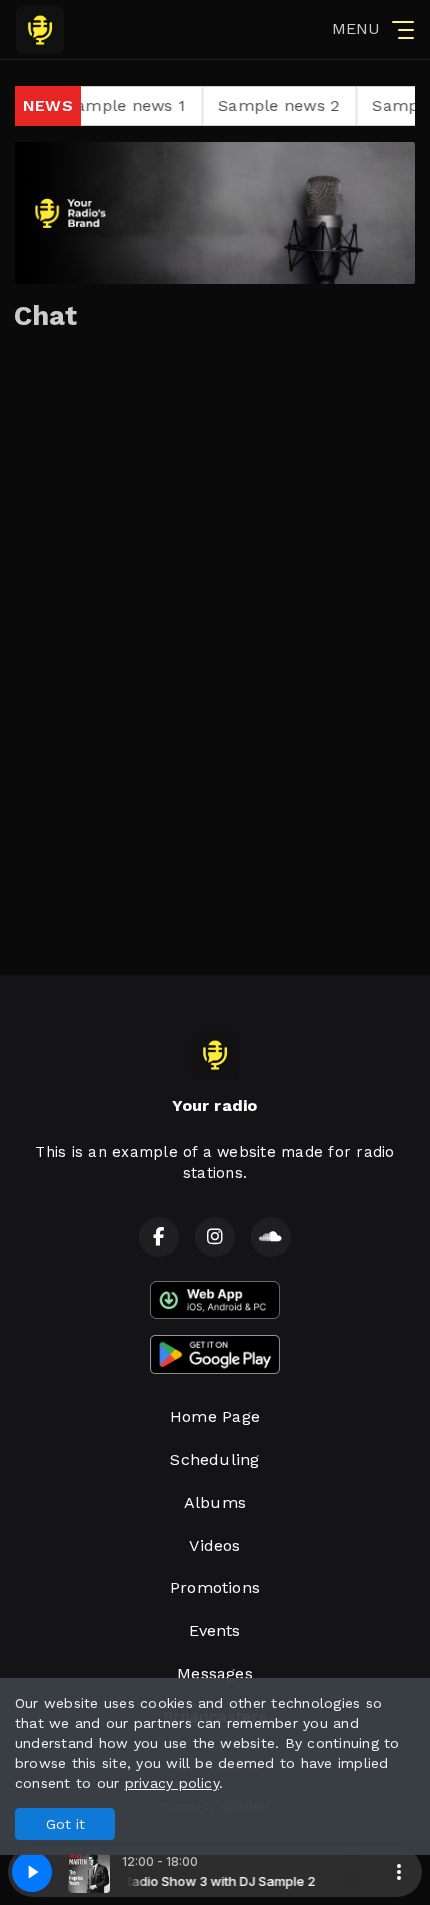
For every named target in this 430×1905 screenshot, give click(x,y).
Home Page (215, 1416)
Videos (214, 1545)
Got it (65, 1824)
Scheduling (214, 1459)
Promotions (215, 1587)
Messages (215, 1673)
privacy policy (172, 1783)
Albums (215, 1502)
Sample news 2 (255, 105)
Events (214, 1630)
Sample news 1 (102, 105)
